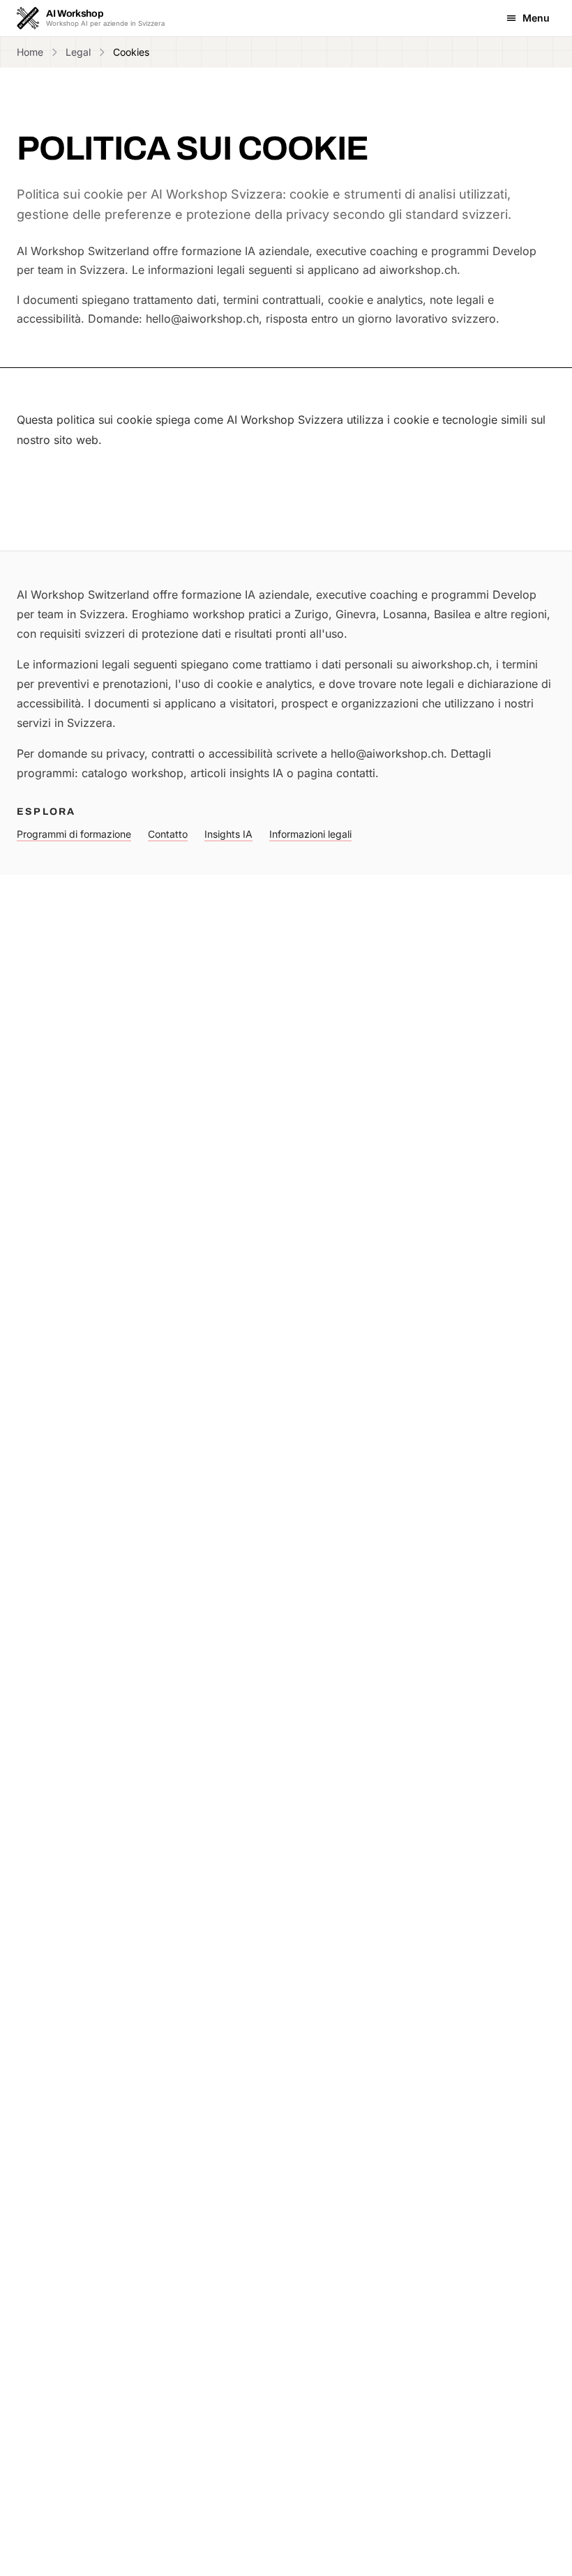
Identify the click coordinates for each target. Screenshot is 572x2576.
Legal (78, 52)
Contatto (168, 834)
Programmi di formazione (74, 834)
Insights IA (228, 834)
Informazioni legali (310, 834)
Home (30, 52)
